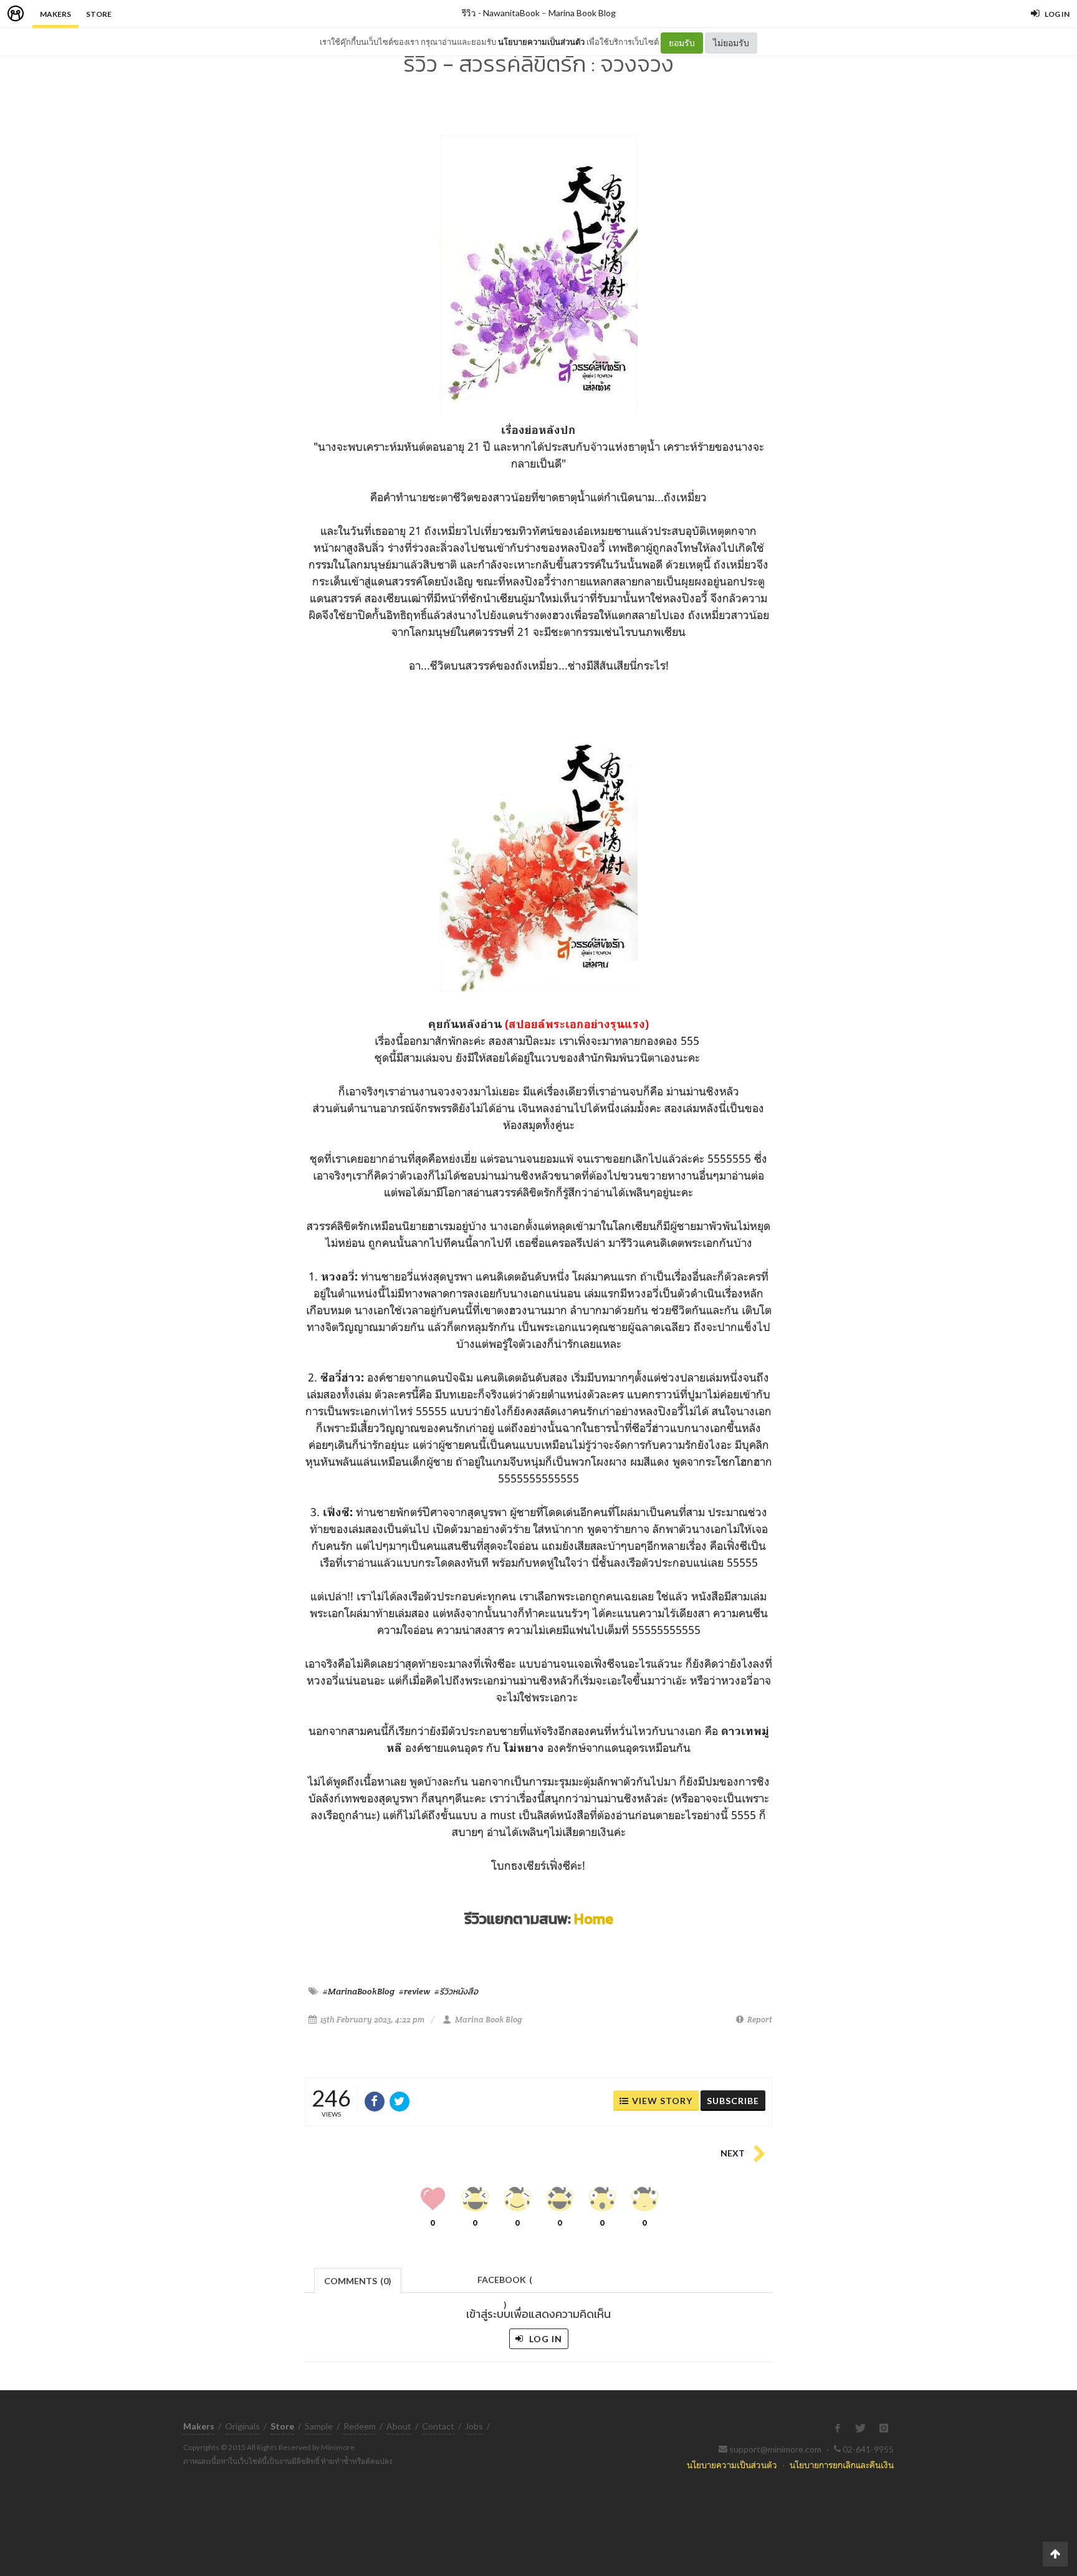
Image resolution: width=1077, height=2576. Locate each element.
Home (594, 1919)
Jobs (474, 2426)
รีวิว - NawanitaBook (501, 13)
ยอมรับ (682, 43)
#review (414, 1991)
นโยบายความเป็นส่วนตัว (541, 42)
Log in (544, 2339)
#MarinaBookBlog (359, 1991)
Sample (319, 2426)
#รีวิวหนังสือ (456, 1991)
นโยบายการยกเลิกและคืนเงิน (842, 2465)
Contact (438, 2426)
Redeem (360, 2426)
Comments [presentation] (358, 2281)
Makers (55, 14)
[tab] (358, 2280)
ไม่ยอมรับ (731, 43)
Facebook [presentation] (505, 2283)
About (399, 2426)
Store (99, 14)
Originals (242, 2426)
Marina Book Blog (582, 13)
